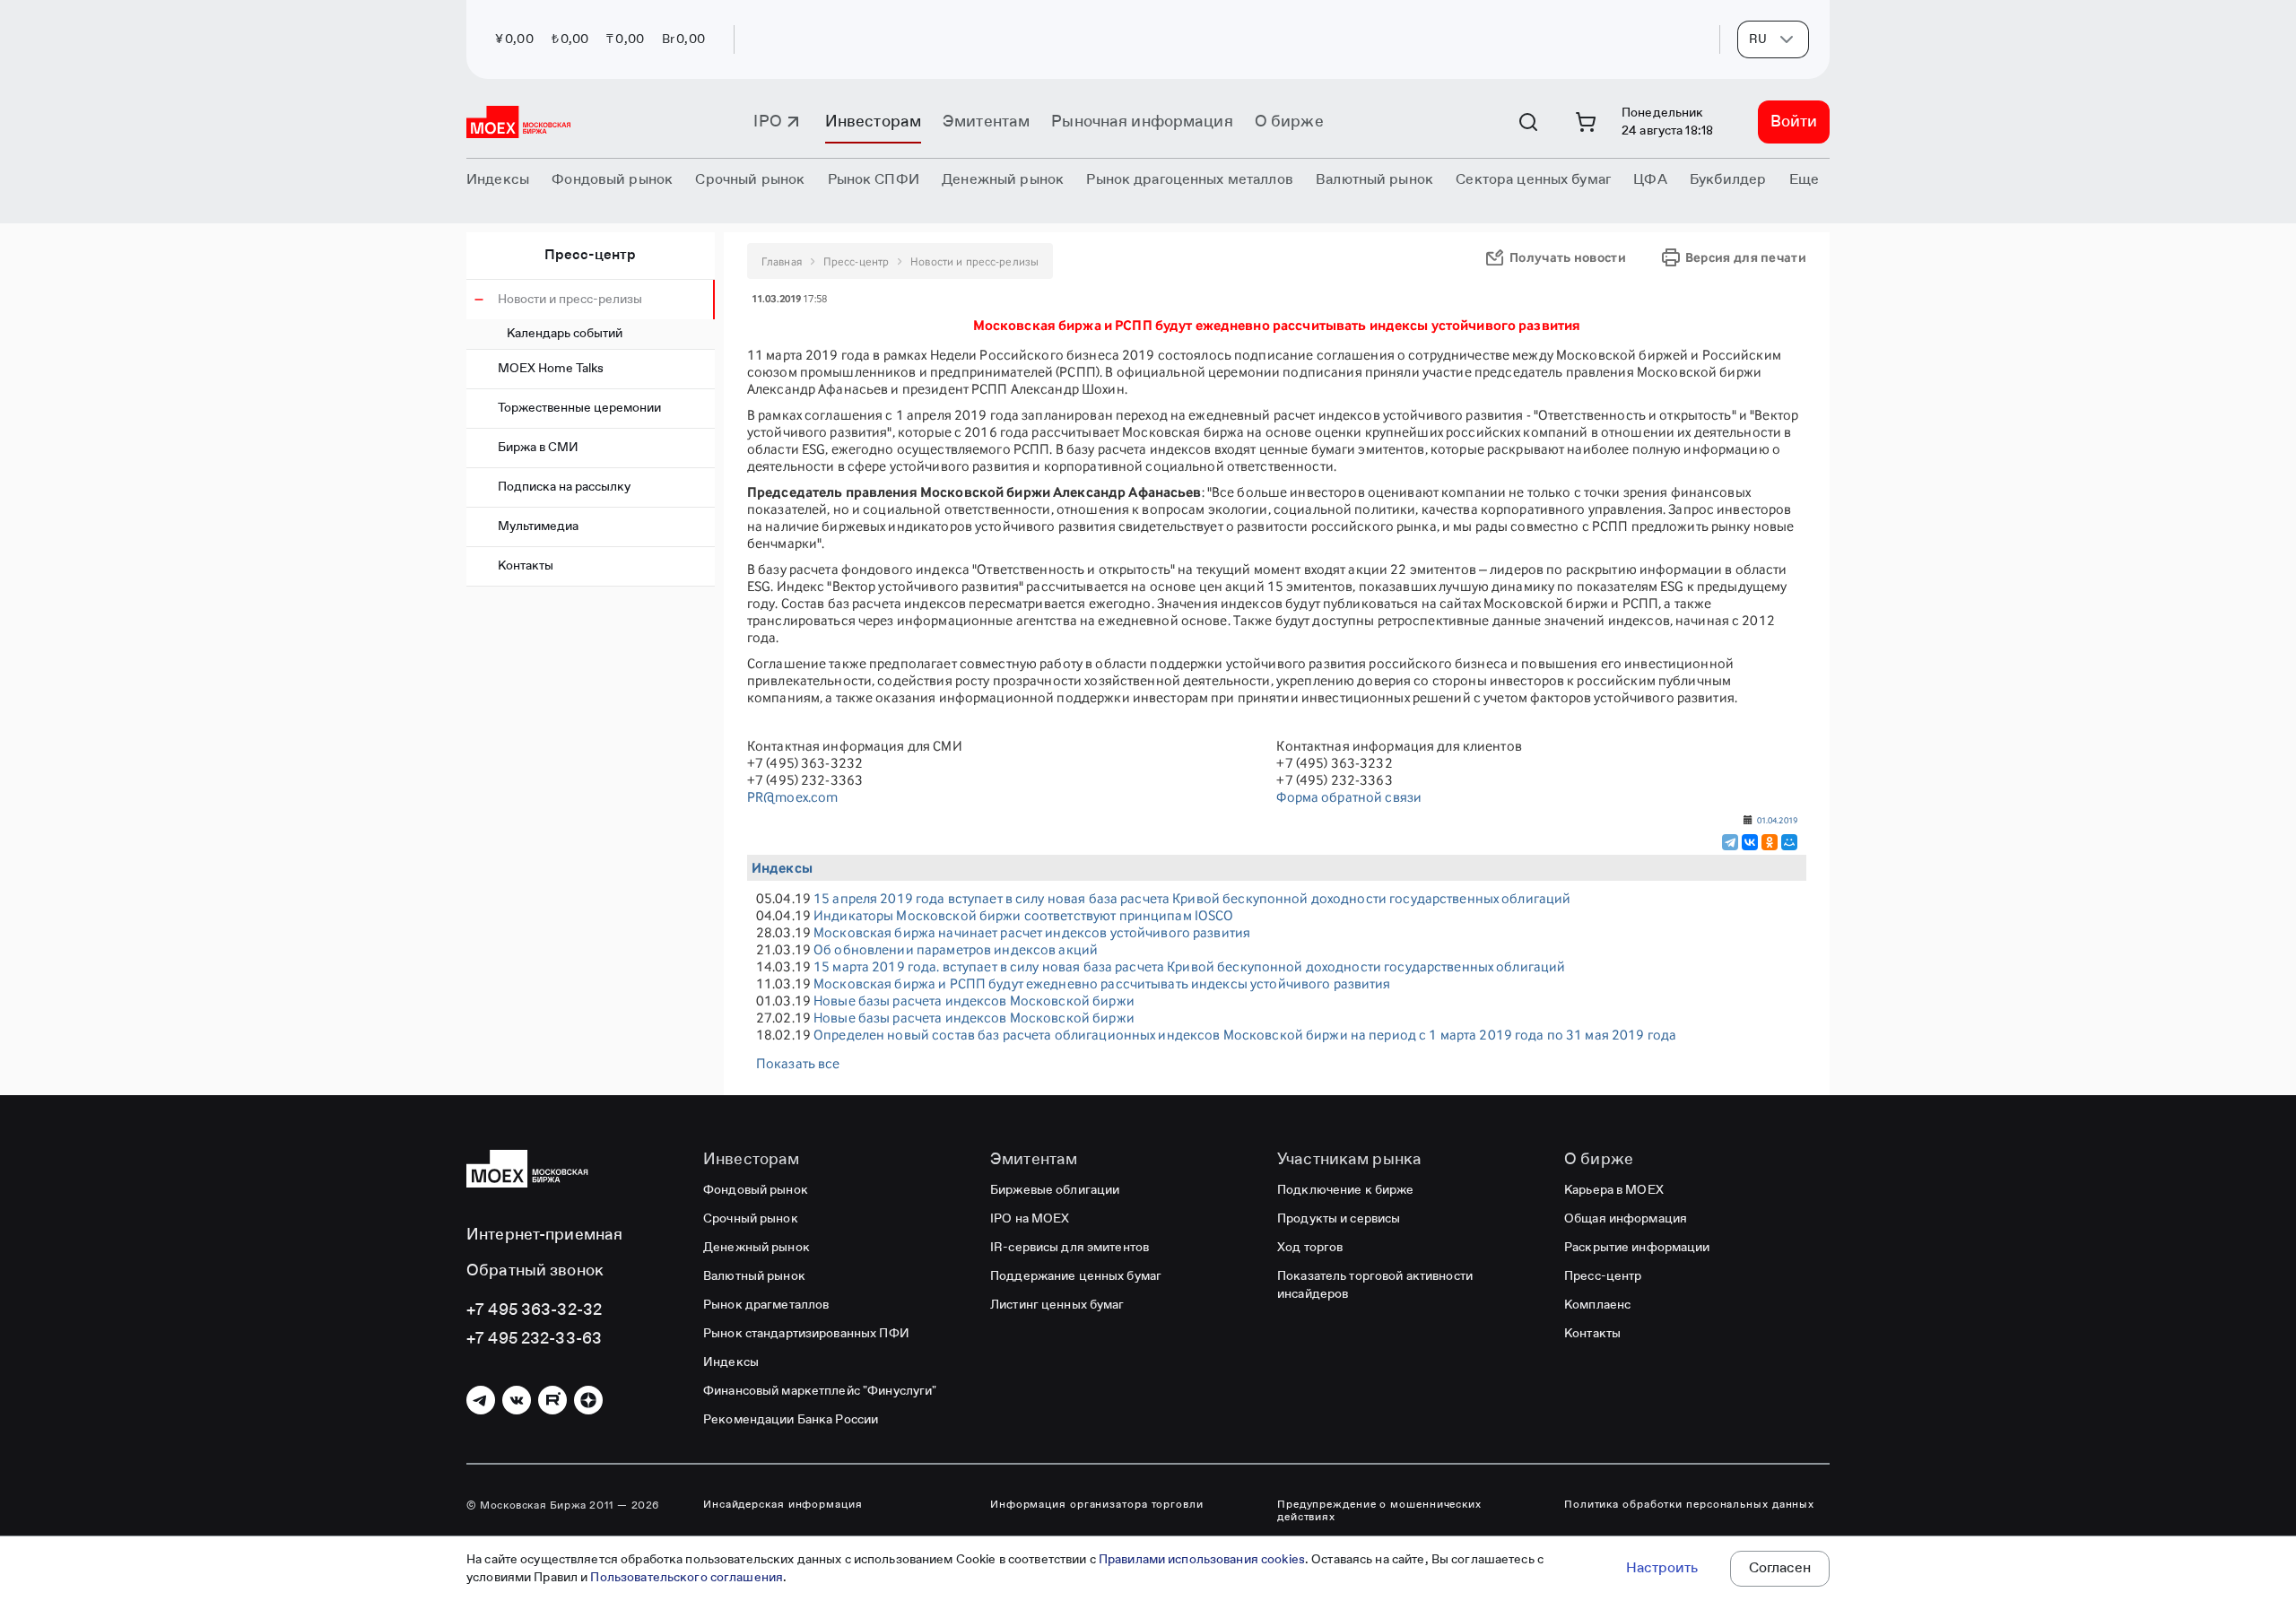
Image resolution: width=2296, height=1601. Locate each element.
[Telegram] (1730, 842)
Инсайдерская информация (783, 1505)
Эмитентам (986, 122)
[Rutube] (552, 1400)
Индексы (731, 1362)
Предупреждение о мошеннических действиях (1379, 1511)
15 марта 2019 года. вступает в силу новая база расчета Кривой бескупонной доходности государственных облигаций (1189, 966)
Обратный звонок (535, 1271)
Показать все (798, 1063)
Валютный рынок (754, 1276)
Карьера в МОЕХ (1614, 1190)
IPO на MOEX (1030, 1219)
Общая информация (1626, 1219)
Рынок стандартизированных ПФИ (806, 1334)
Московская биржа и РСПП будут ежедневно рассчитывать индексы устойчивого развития (1102, 983)
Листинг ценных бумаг (1057, 1305)
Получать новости (1568, 257)
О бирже (1289, 122)
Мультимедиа (538, 526)
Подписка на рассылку (564, 487)
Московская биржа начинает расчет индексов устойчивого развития (1032, 932)
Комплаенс (1597, 1305)
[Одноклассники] (1770, 842)
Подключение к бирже (1345, 1190)
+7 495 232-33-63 (534, 1339)
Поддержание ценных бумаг (1076, 1276)
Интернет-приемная (544, 1235)
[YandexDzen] (588, 1400)
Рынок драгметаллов (766, 1305)
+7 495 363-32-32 (534, 1310)
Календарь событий (565, 334)
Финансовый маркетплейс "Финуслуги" (820, 1391)
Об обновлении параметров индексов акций (956, 949)
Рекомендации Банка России (791, 1420)
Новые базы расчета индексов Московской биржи (974, 1001)
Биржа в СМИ (538, 448)
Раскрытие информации (1637, 1248)
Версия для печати (1746, 257)
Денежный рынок (757, 1248)
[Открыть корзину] (1586, 122)
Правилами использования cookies (1202, 1560)
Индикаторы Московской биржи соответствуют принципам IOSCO (1023, 915)
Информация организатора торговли (1097, 1505)
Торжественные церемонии (579, 408)
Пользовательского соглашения (687, 1578)
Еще (1804, 180)
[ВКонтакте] (1750, 842)
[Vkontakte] (517, 1400)
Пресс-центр (590, 256)
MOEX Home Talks (551, 369)
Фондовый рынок (756, 1190)
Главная (782, 261)
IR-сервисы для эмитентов (1070, 1248)
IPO (767, 122)
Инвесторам (873, 122)
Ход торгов (1310, 1248)
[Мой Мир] (1789, 842)
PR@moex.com (792, 797)
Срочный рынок (751, 1219)
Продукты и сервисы (1339, 1219)
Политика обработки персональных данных (1689, 1505)
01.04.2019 (1777, 820)
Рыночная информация (1142, 122)
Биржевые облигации (1055, 1190)
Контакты (526, 566)
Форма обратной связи (1349, 797)
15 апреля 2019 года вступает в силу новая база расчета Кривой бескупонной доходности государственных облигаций (1192, 898)
